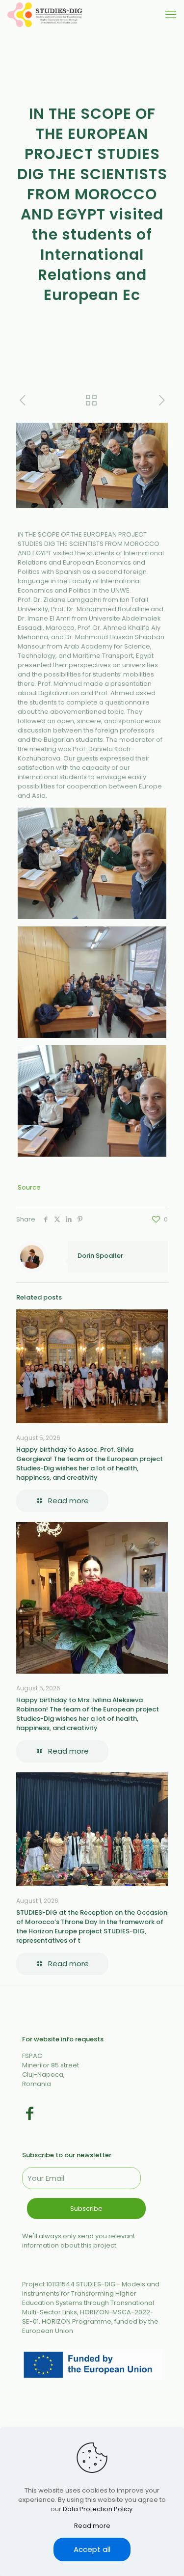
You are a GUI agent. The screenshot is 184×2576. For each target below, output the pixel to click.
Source (29, 1187)
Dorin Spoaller (100, 1256)
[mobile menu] (171, 15)
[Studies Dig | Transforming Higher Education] (45, 15)
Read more (92, 2526)
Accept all (92, 2549)
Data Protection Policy (98, 2509)
